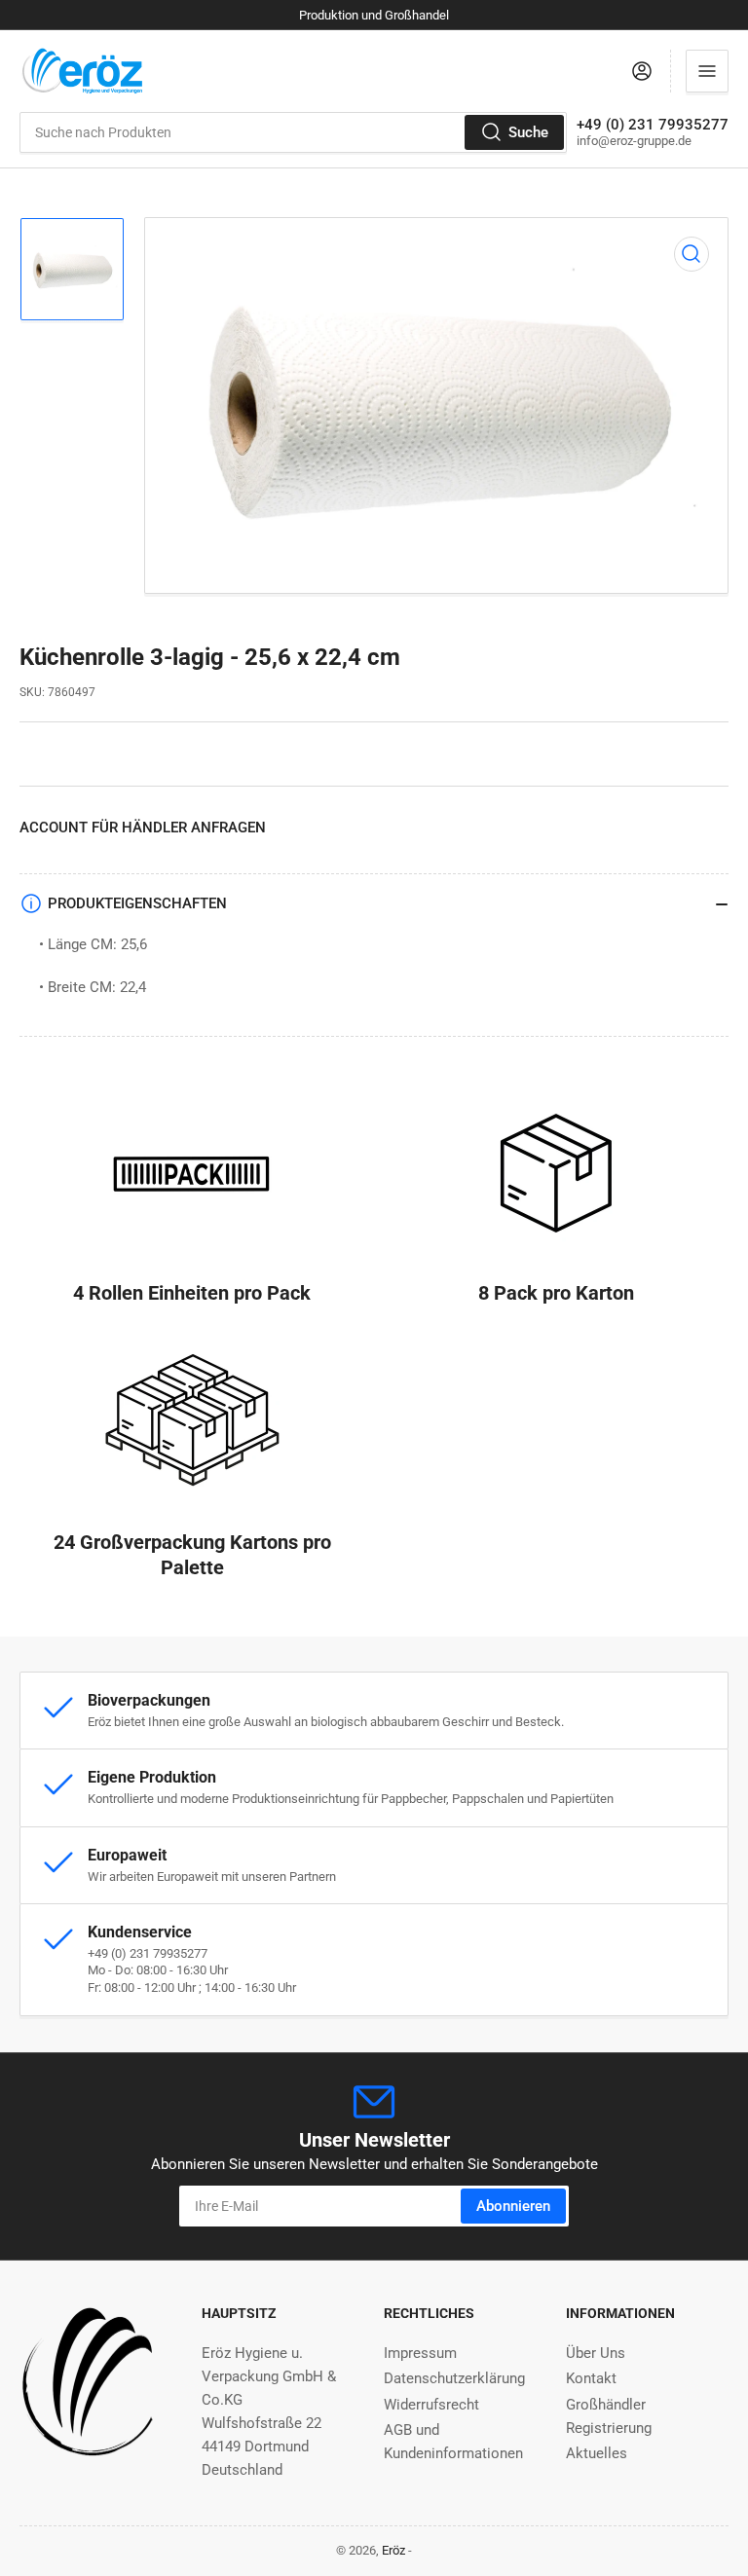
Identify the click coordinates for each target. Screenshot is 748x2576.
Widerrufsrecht (431, 2405)
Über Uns (596, 2353)
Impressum (420, 2353)
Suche (528, 132)
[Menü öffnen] (707, 71)
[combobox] (293, 132)
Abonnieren (513, 2206)
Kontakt (591, 2378)
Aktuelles (597, 2453)
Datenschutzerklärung (454, 2378)
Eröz (393, 2550)
